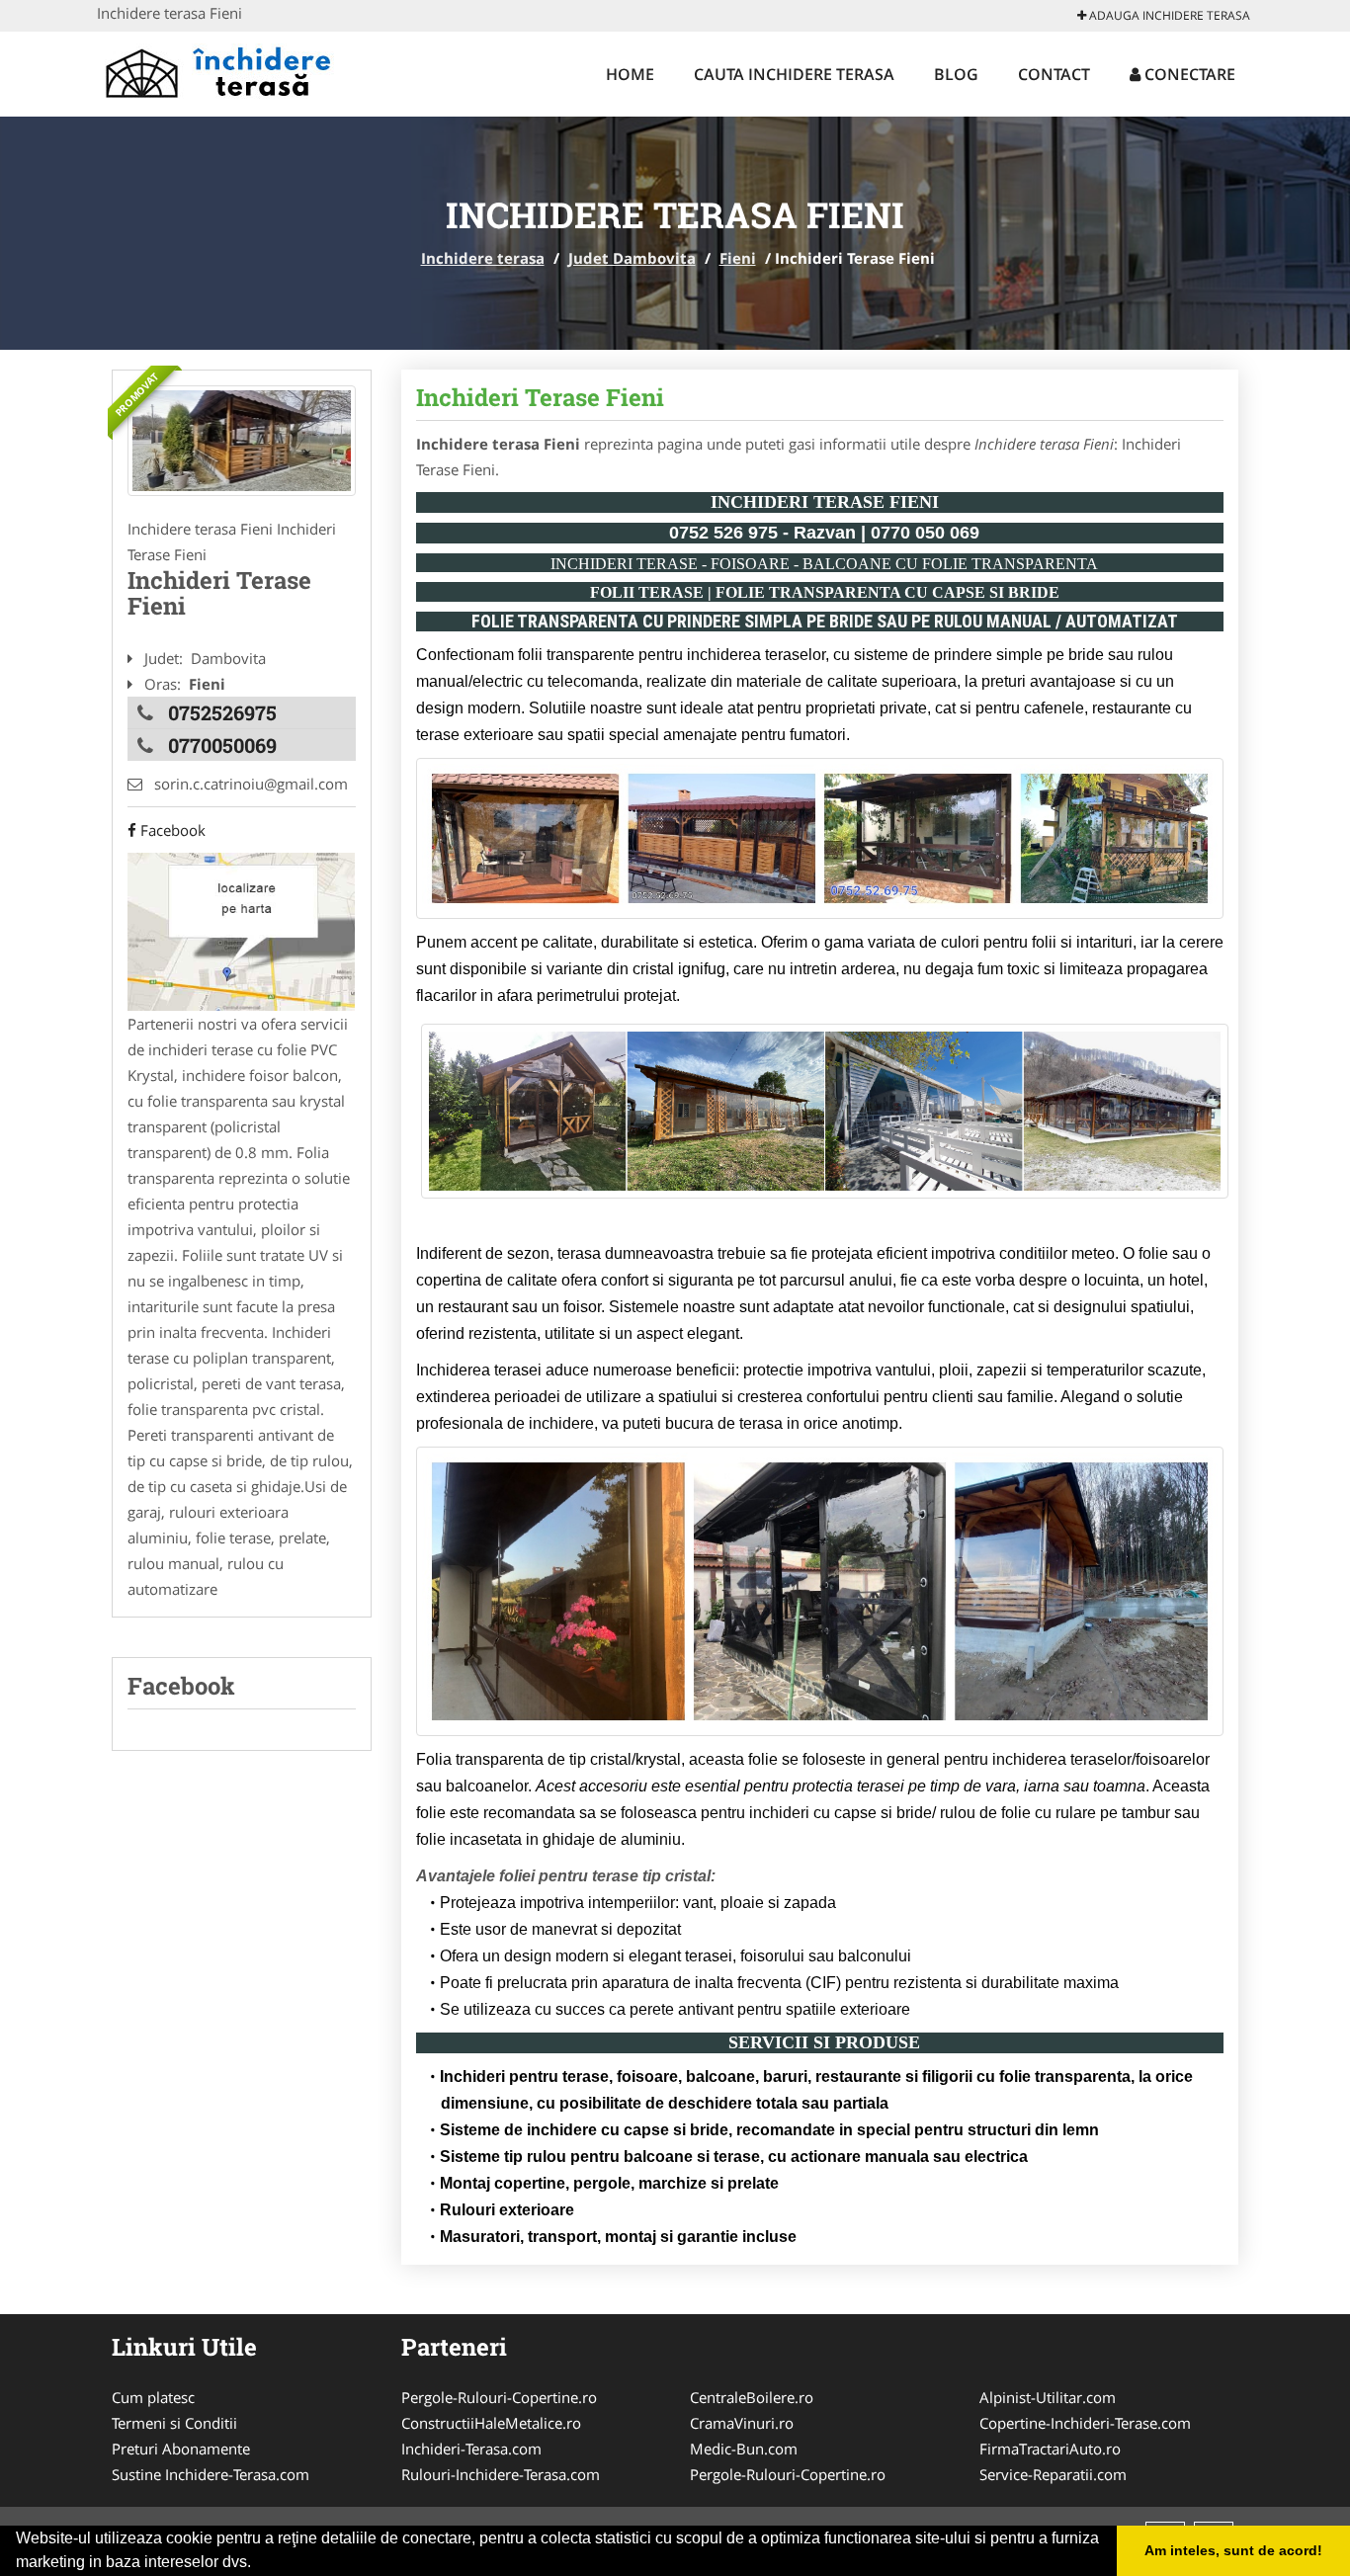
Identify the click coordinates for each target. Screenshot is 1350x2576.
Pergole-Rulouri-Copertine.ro (499, 2397)
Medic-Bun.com (744, 2449)
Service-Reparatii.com (1053, 2474)
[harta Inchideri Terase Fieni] (241, 930)
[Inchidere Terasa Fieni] (242, 441)
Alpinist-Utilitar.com (1048, 2397)
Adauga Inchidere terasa (1168, 15)
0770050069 (222, 745)
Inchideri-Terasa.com (471, 2449)
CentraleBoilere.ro (752, 2397)
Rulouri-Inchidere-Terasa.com (501, 2474)
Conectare (1188, 74)
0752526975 (222, 712)
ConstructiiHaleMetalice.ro (491, 2423)
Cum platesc (153, 2397)
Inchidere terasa (483, 258)
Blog (956, 74)
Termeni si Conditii (174, 2423)
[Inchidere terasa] (227, 71)
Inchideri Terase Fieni (540, 397)
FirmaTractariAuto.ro (1050, 2449)
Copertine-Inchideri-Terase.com (1085, 2423)
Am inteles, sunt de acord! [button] (1233, 2550)
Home (630, 74)
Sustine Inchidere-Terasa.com (211, 2474)
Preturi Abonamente (181, 2449)
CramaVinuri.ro (742, 2423)
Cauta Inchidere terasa (794, 74)
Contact (1054, 74)
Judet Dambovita (632, 258)
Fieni (738, 258)
